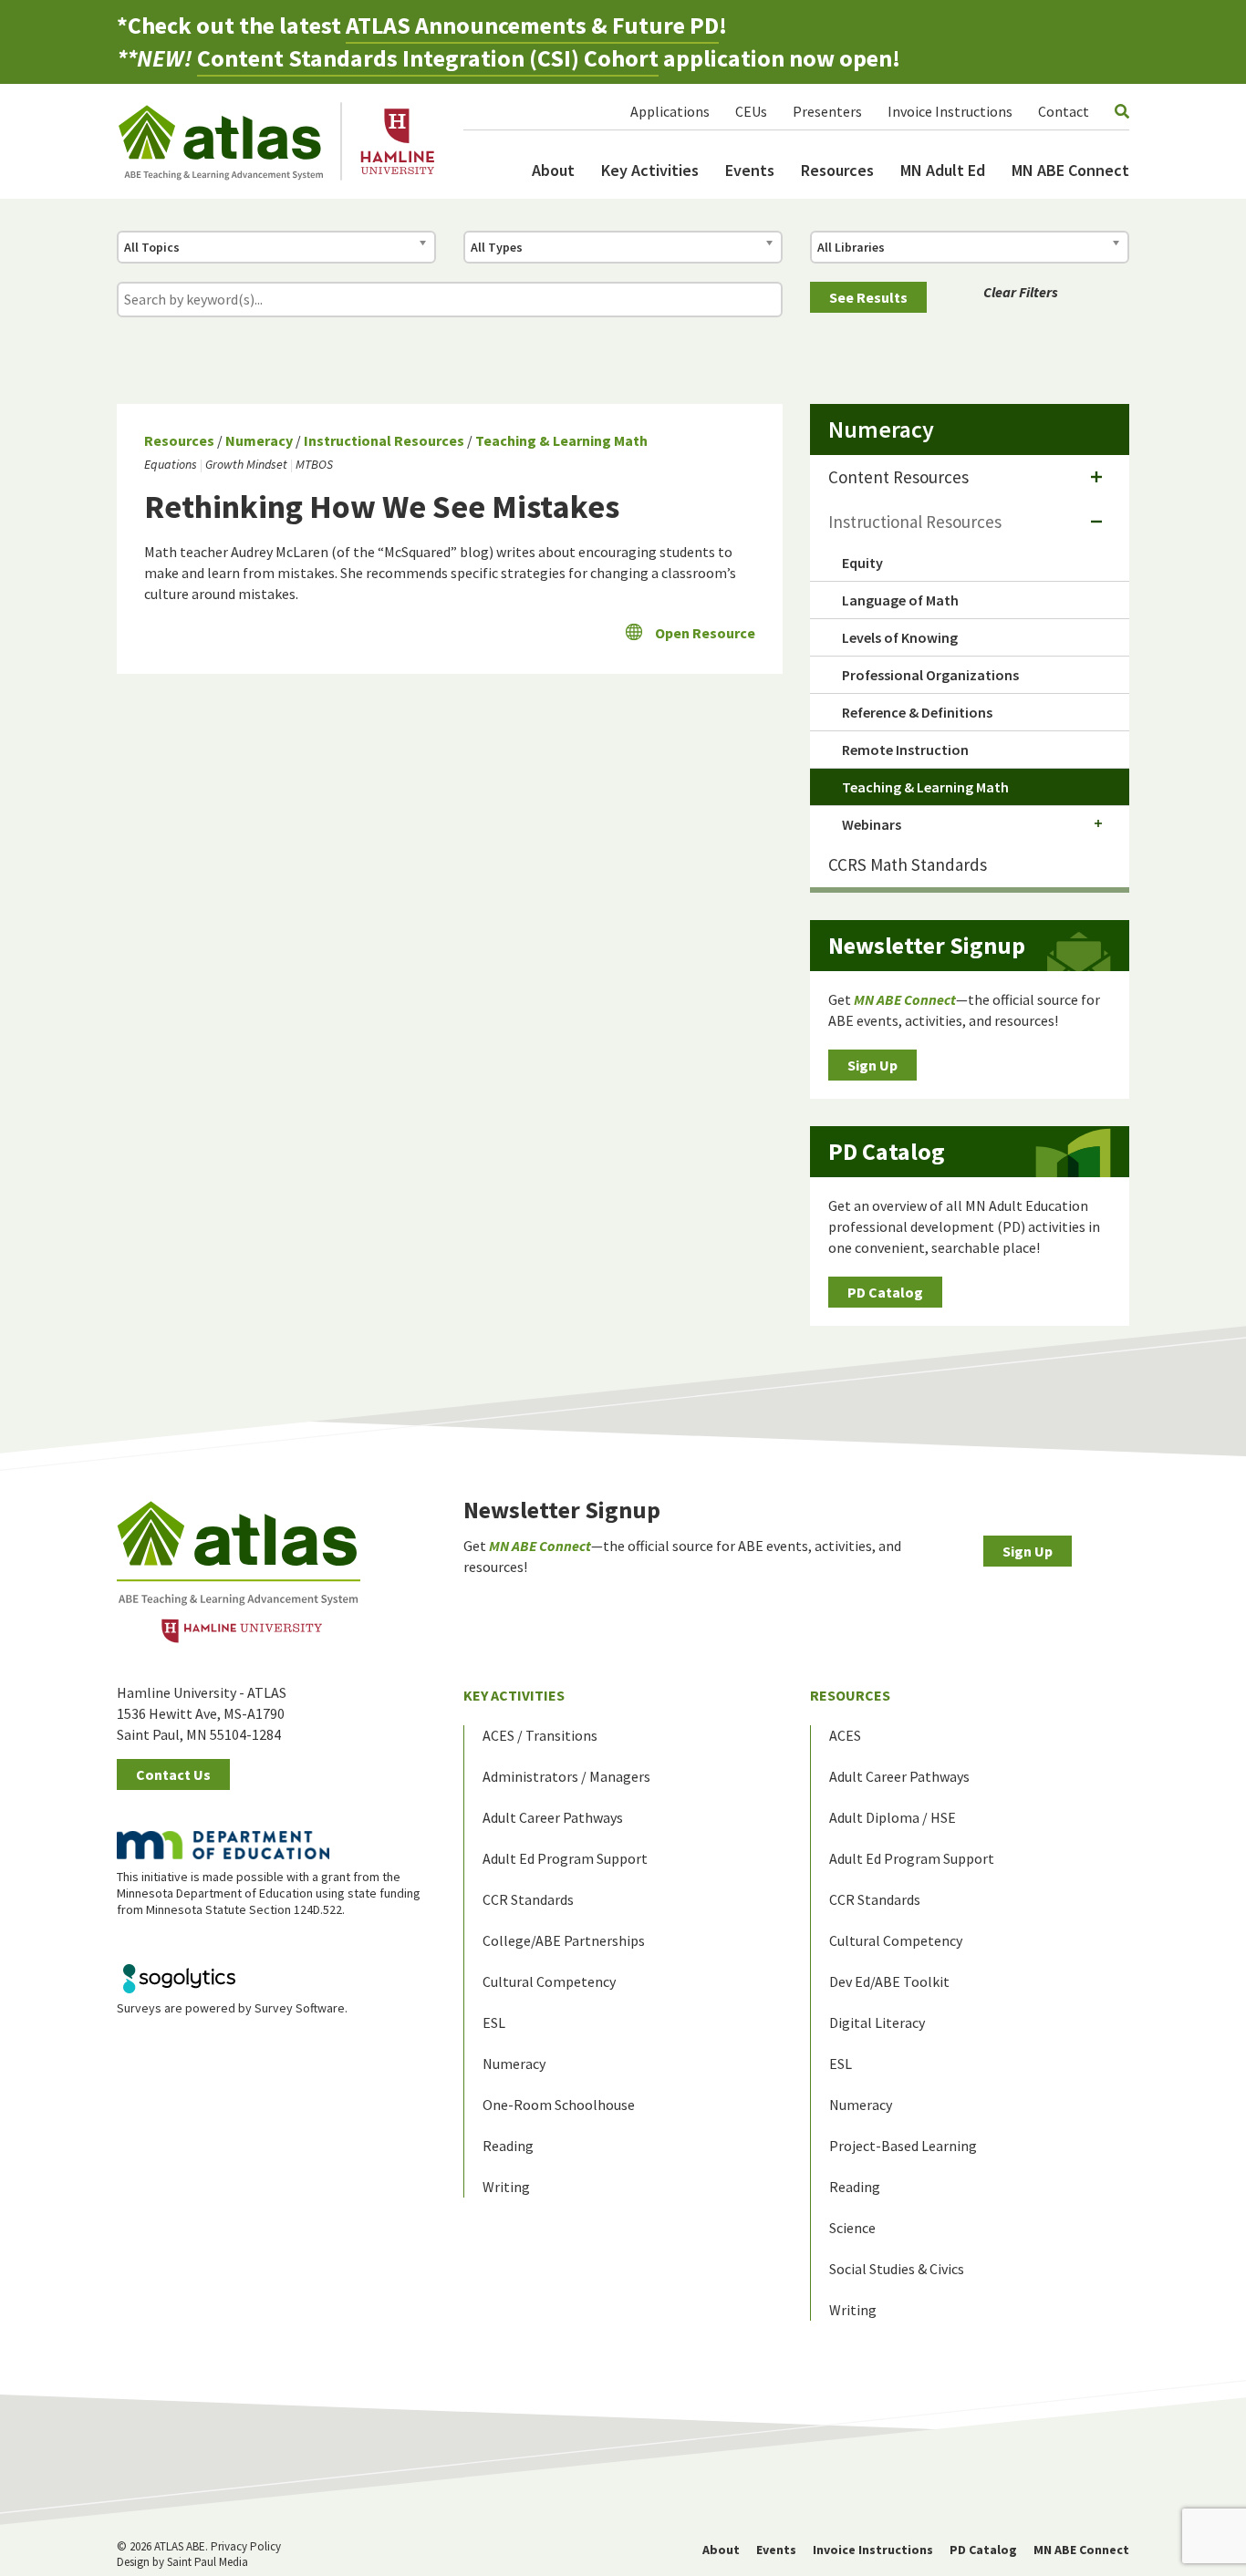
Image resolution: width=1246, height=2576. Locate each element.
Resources (837, 170)
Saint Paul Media (208, 2562)
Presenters (827, 111)
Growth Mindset (246, 464)
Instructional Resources (384, 440)
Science (852, 2228)
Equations (171, 464)
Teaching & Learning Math (561, 440)
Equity (862, 563)
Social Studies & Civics (897, 2269)
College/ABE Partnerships (564, 1940)
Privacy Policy (246, 2546)
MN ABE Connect (1070, 170)
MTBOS (314, 464)
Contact (1064, 111)
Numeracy (259, 440)
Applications (670, 111)
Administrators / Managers (566, 1776)
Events (750, 170)
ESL (494, 2023)
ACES (845, 1735)
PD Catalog (885, 1292)
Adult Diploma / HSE (893, 1817)
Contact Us (173, 1774)
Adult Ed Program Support (565, 1858)
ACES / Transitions (540, 1735)
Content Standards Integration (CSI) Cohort (428, 58)
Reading (508, 2146)
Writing (506, 2187)
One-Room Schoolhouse (559, 2105)
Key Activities (650, 170)
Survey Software (300, 2008)
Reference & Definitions (917, 712)
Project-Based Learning (903, 2146)
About (553, 170)
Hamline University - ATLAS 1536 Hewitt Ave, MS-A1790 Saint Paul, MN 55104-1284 (202, 1713)
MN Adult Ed (943, 170)
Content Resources (898, 477)
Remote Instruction (905, 750)
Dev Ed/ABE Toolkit (889, 1981)
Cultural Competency (549, 1981)
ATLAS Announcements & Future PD (532, 25)
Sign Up (872, 1065)
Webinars (872, 824)
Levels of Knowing (900, 637)
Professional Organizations (930, 675)
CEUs (751, 111)
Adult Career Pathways (553, 1817)
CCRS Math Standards (908, 864)
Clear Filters (1021, 292)
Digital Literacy (877, 2023)
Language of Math (900, 600)
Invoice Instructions (950, 111)
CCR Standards (528, 1899)
